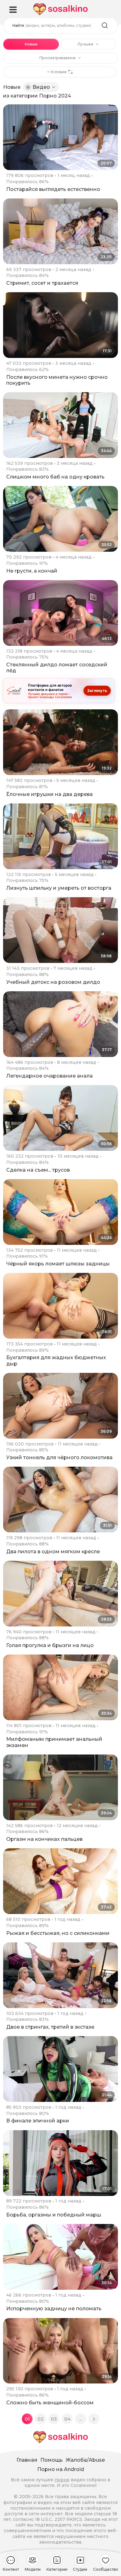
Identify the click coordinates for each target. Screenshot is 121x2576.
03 (54, 2419)
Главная (27, 2460)
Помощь (52, 2460)
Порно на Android (61, 2469)
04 (67, 2419)
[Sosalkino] (60, 9)
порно (62, 2480)
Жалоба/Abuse (85, 2460)
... (81, 2419)
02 (41, 2419)
